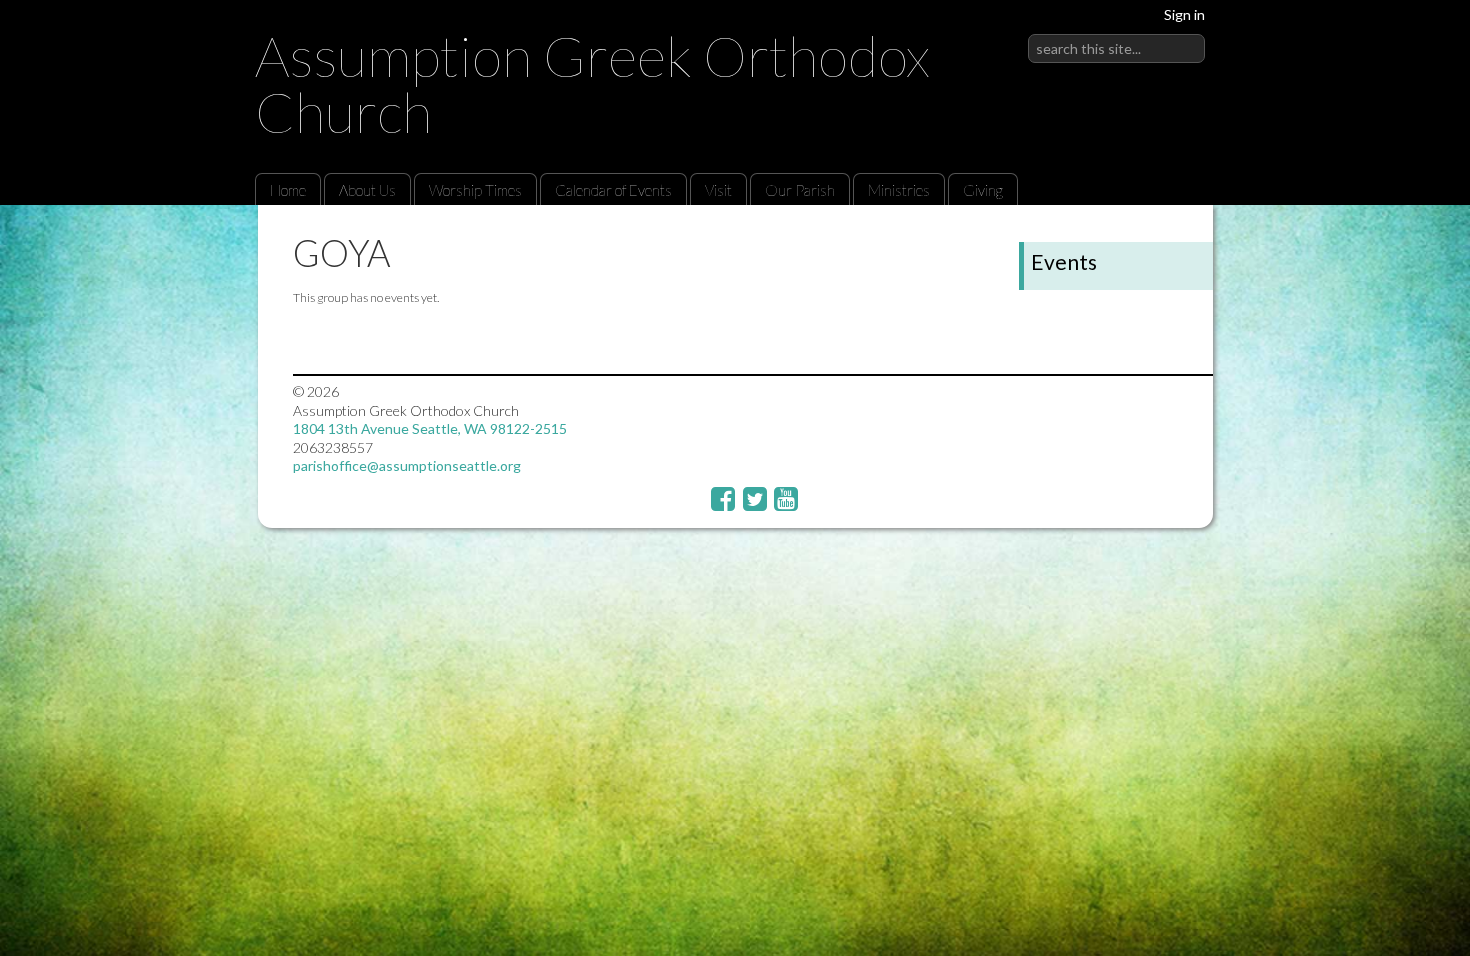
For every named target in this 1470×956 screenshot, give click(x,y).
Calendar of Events (613, 190)
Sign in (1184, 14)
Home (288, 190)
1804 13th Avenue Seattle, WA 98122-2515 (430, 428)
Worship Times (475, 190)
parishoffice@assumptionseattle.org (407, 465)
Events (1064, 261)
